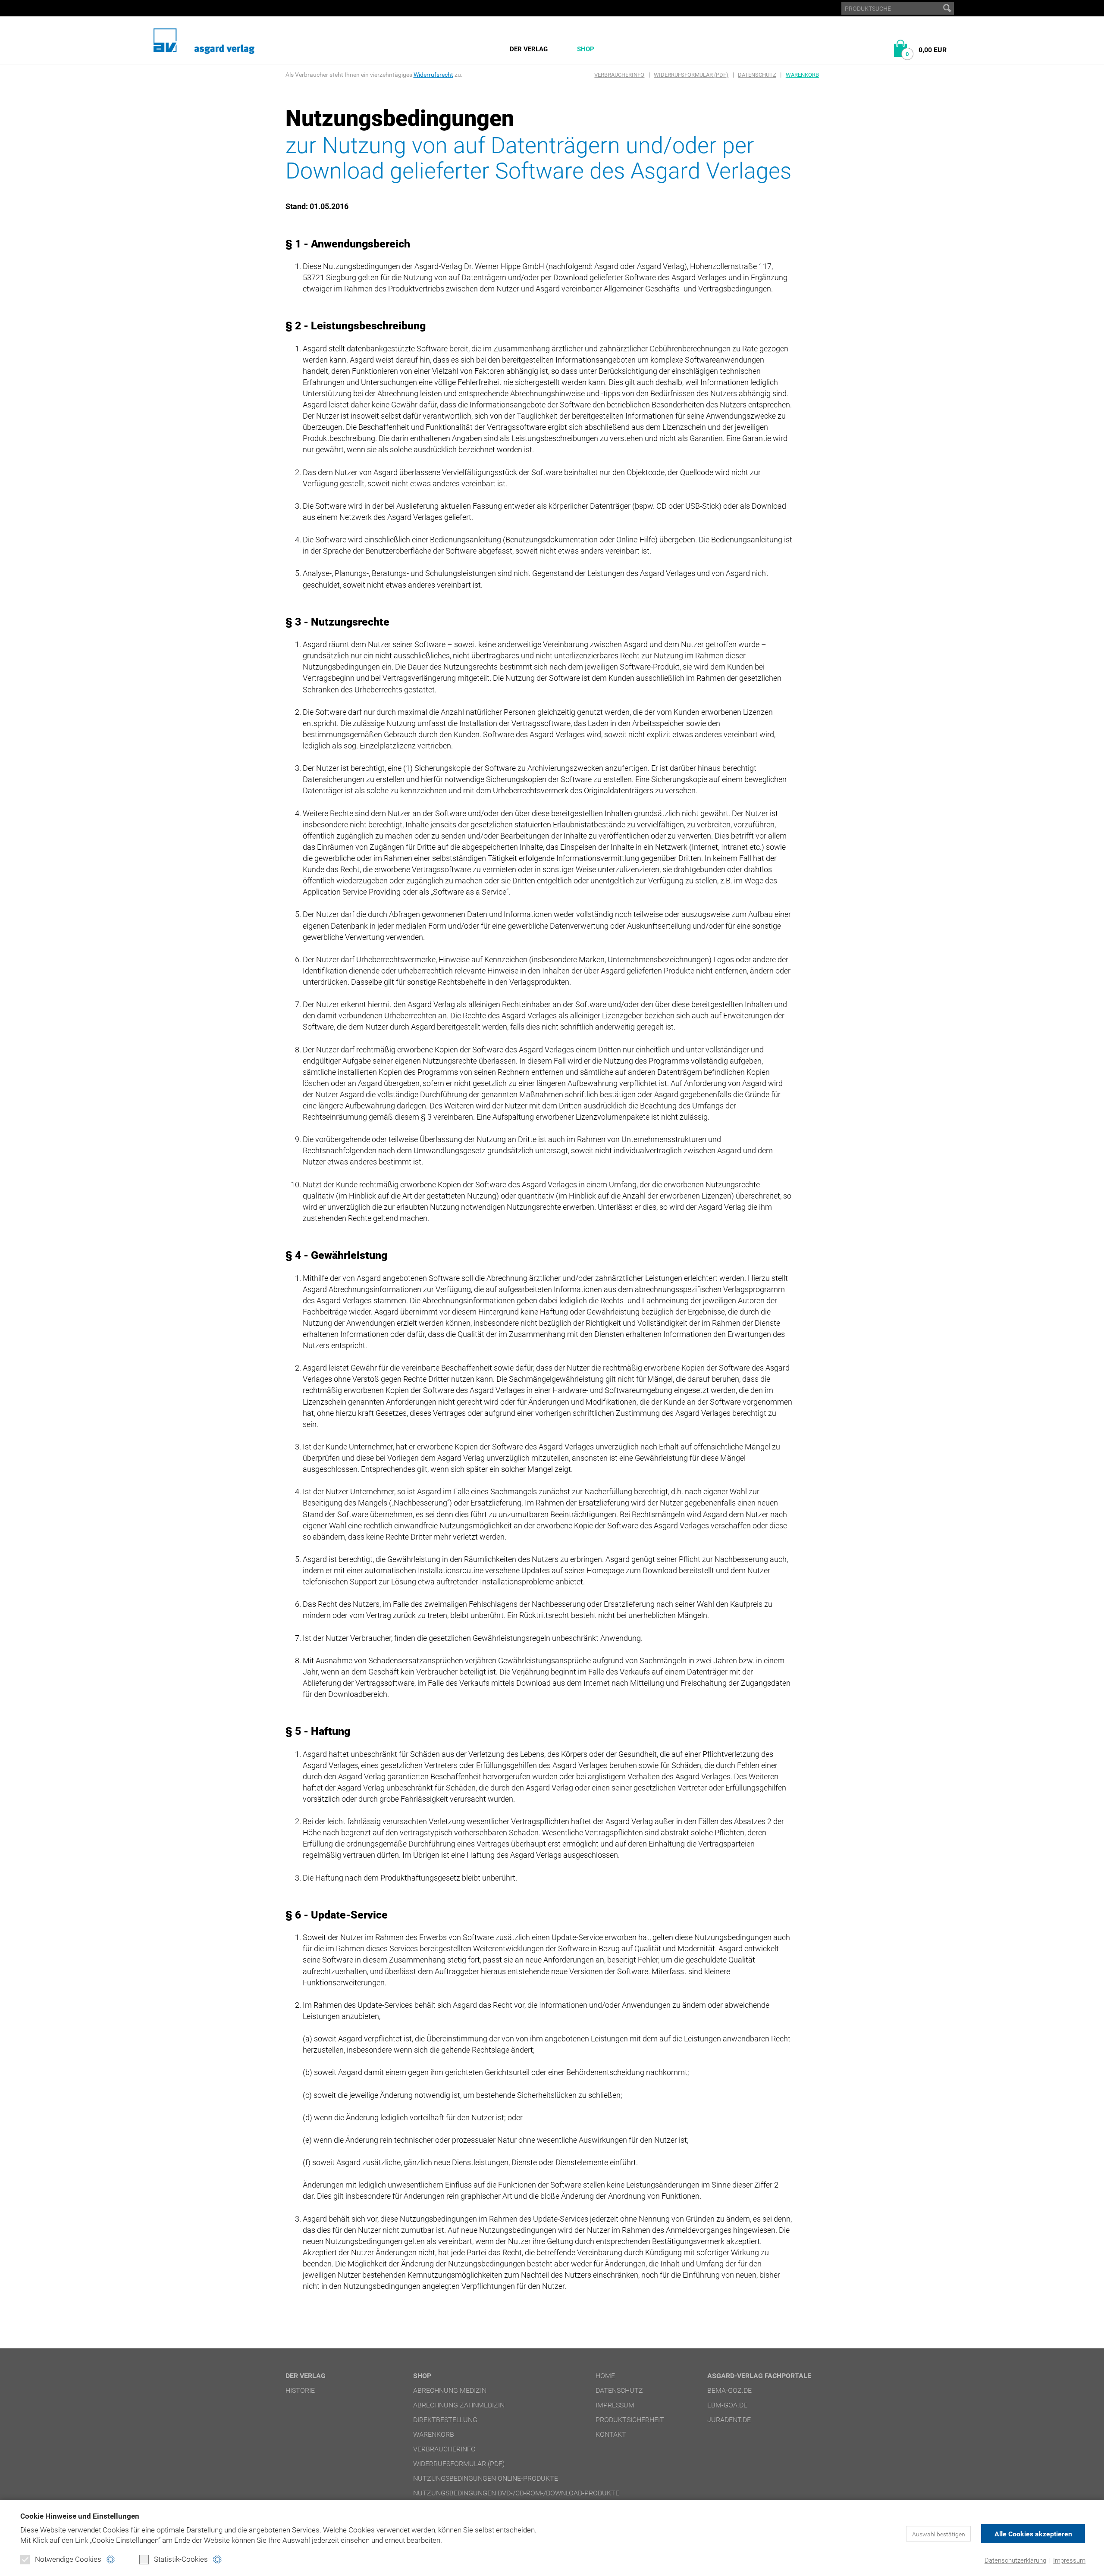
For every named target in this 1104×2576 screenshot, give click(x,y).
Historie (300, 2390)
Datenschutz (757, 75)
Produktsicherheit (630, 2420)
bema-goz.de (729, 2390)
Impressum (1069, 2560)
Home (605, 2376)
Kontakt (611, 2434)
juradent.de (729, 2420)
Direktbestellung (445, 2420)
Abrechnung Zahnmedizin (459, 2405)
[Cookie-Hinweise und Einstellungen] (111, 2559)
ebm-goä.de (727, 2405)
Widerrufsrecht (433, 75)
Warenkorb (802, 75)
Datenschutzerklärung (1015, 2560)
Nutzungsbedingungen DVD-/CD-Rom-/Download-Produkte (516, 2493)
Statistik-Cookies (181, 2559)
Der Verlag (529, 49)
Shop (586, 49)
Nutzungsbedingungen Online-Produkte (486, 2478)
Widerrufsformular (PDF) (691, 75)
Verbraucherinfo (619, 75)
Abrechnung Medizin (450, 2390)
